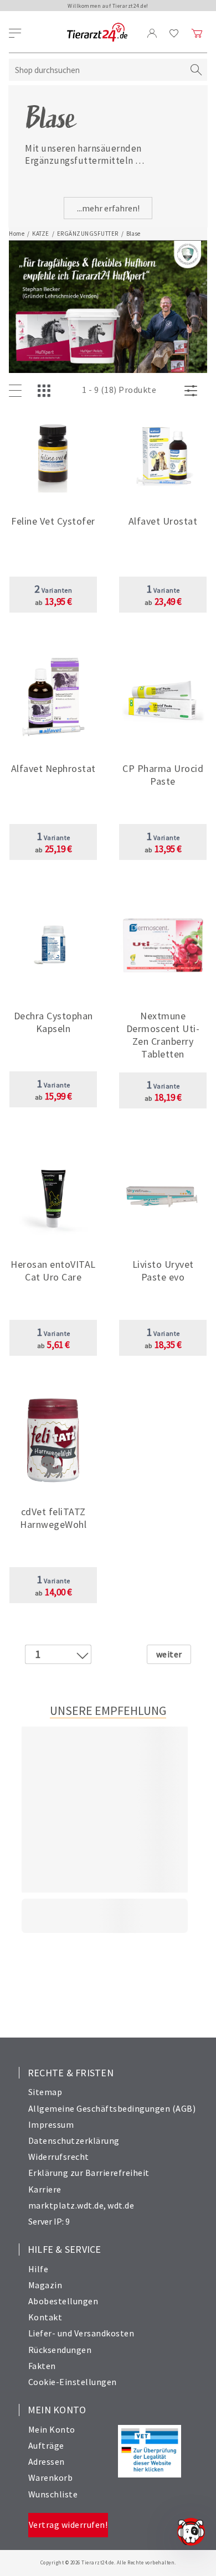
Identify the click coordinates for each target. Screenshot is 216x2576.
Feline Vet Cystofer (53, 521)
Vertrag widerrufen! (68, 2525)
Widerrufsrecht (59, 2157)
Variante (163, 590)
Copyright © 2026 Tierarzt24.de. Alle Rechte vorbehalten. (108, 2562)
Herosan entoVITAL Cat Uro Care (53, 1271)
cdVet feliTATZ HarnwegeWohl (53, 1518)
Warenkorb (51, 2477)
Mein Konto (52, 2429)
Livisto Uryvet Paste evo (163, 1271)
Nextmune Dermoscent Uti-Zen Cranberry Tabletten (163, 1035)
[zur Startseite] (97, 33)
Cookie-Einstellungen (73, 2382)
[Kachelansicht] (47, 391)
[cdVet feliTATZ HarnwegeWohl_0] (53, 1441)
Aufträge (46, 2445)
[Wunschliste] (174, 33)
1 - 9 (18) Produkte (119, 390)
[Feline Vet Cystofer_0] (53, 451)
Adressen (47, 2461)
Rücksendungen (60, 2350)
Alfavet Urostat (163, 521)
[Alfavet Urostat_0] (163, 451)
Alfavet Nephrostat (53, 768)
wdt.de (121, 2205)
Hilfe (38, 2269)
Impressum (51, 2124)
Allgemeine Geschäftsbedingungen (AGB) (112, 2108)
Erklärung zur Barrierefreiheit (89, 2173)
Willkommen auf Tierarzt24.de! (108, 6)
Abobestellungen (63, 2301)
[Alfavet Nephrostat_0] (53, 698)
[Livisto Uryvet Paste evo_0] (163, 1194)
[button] (53, 530)
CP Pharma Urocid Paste (163, 775)
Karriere (45, 2189)
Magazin (45, 2285)
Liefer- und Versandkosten (81, 2333)
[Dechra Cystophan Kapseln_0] (53, 945)
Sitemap (45, 2092)
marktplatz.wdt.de (66, 2205)
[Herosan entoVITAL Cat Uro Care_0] (53, 1194)
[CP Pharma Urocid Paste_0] (163, 698)
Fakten (42, 2366)
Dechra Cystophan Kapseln (53, 1022)
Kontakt (45, 2317)
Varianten (53, 590)
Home (17, 234)
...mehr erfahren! (108, 208)
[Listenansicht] (18, 391)
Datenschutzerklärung (74, 2140)
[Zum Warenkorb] (197, 33)
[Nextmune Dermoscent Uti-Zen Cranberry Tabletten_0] (163, 945)
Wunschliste (53, 2494)
